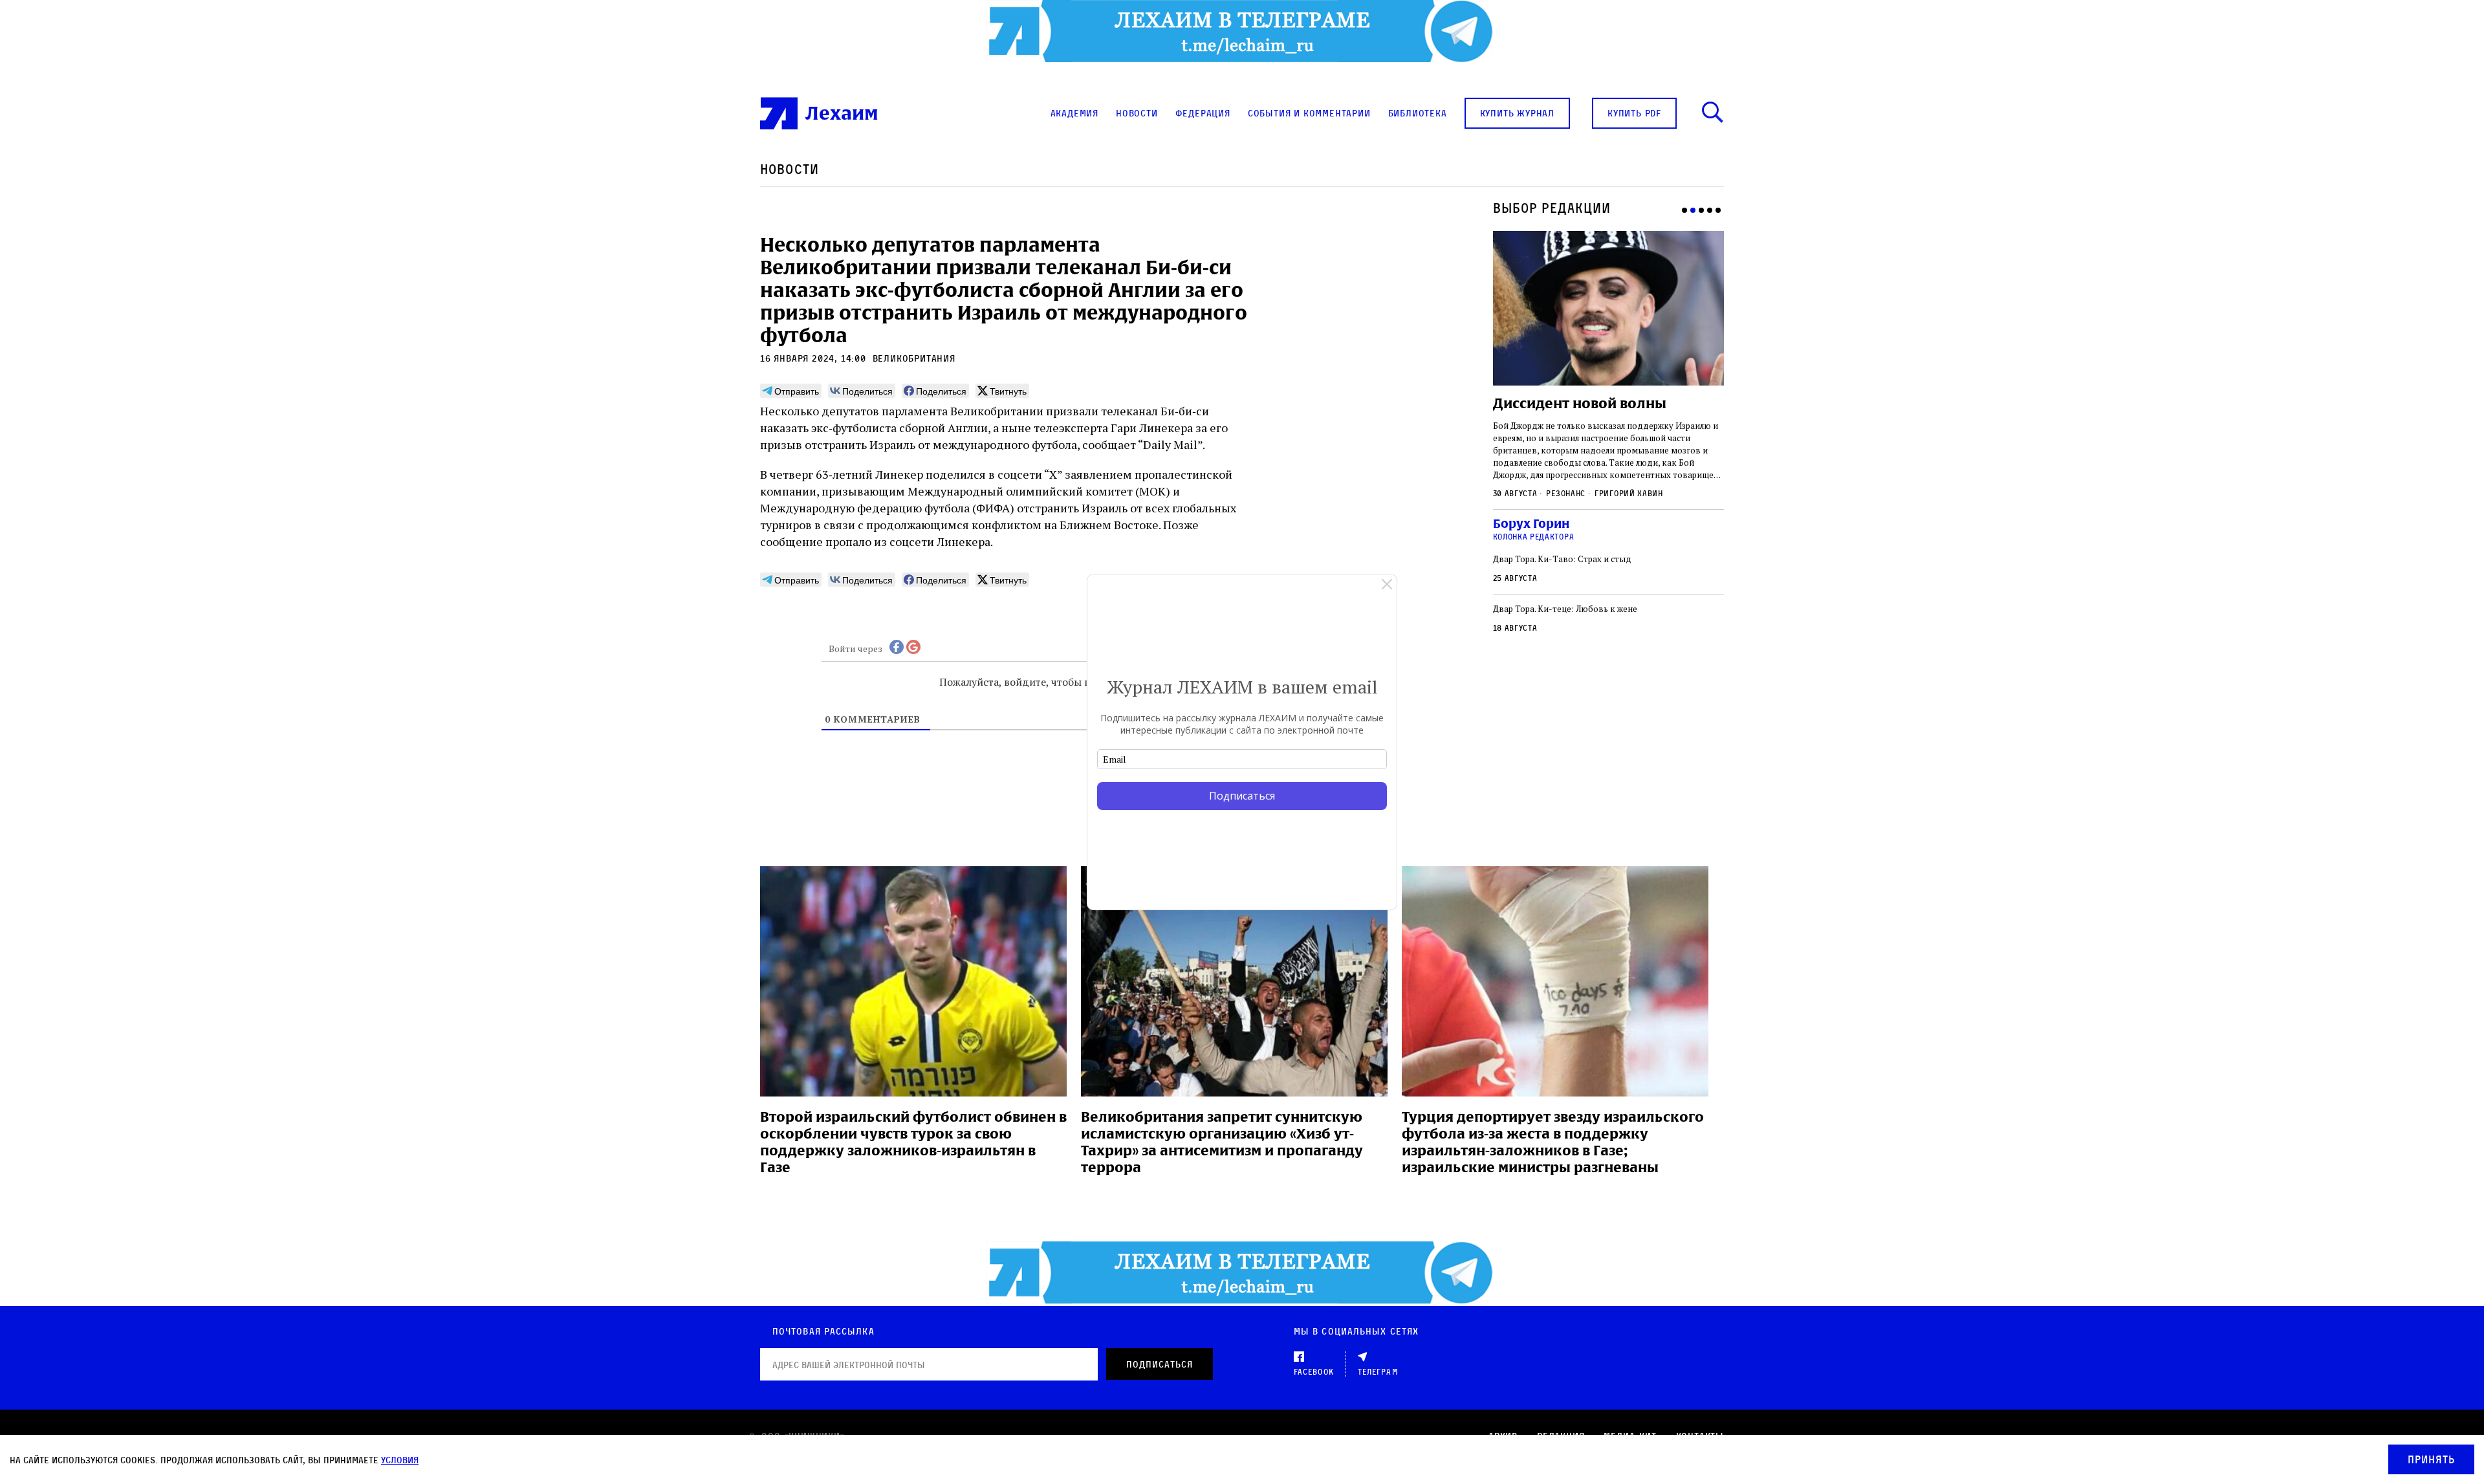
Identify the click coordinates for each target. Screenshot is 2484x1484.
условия (400, 1460)
